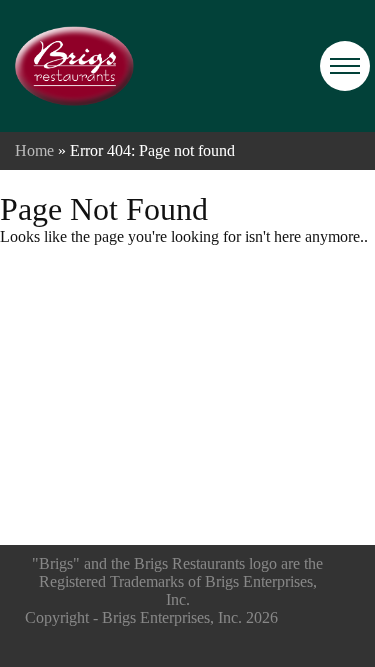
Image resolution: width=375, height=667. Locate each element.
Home (34, 150)
